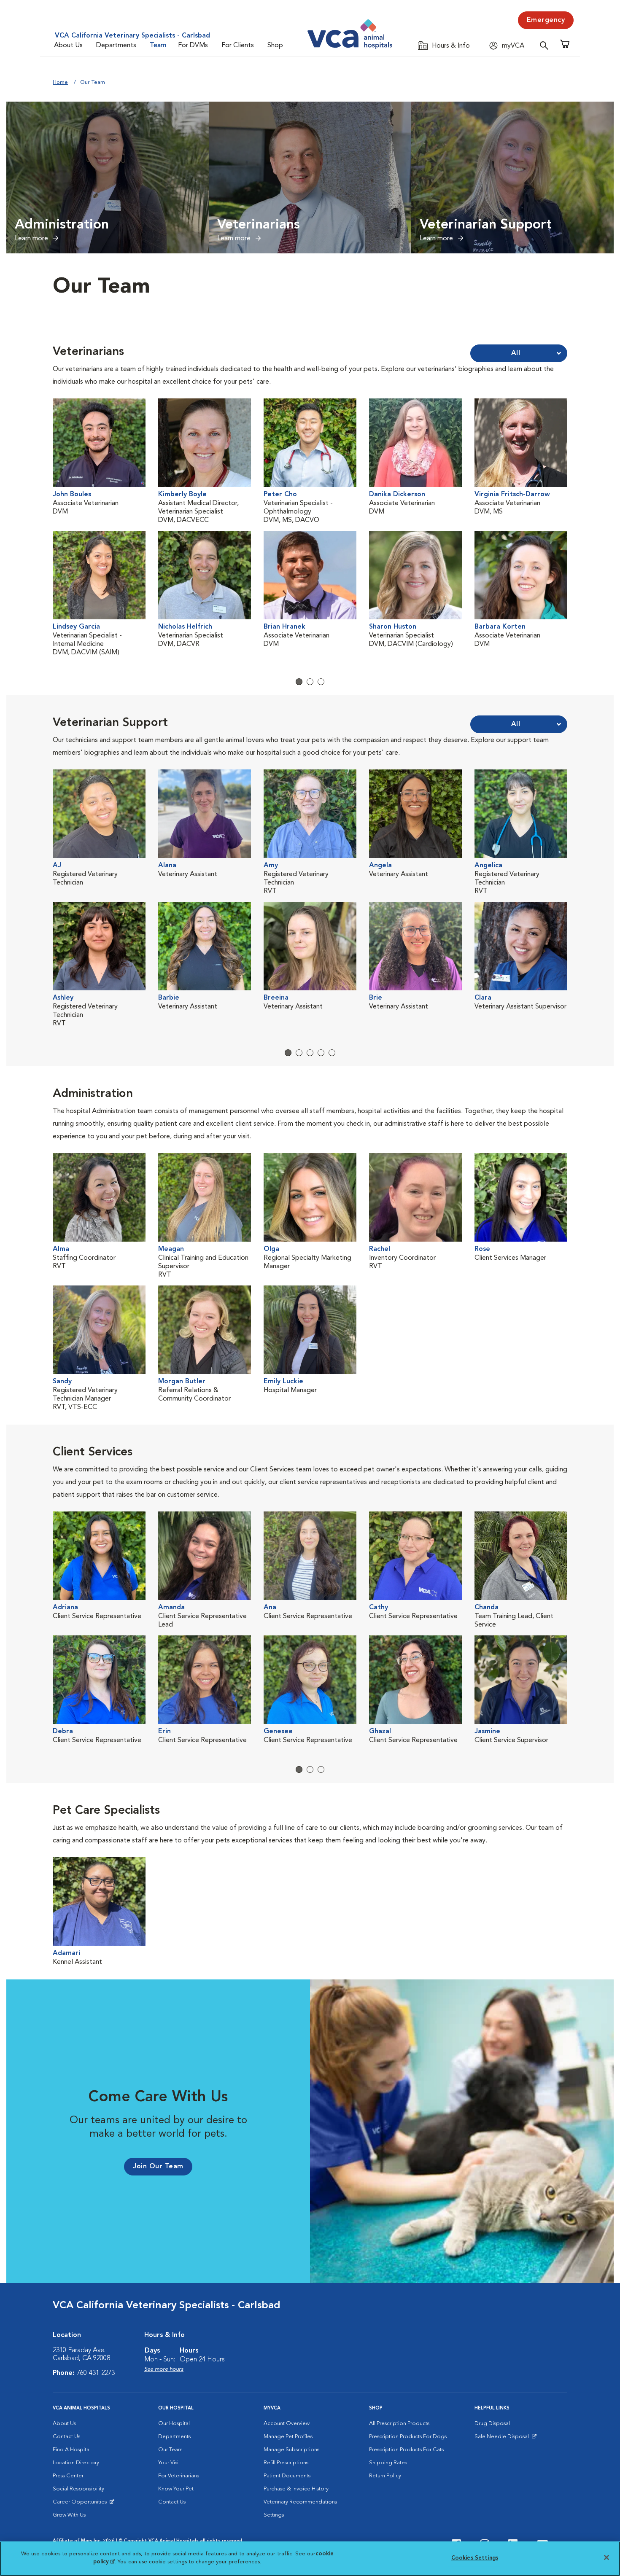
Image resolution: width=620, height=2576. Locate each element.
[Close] (607, 2557)
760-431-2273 (96, 2373)
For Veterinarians (179, 2476)
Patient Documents (287, 2476)
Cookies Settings (475, 2558)
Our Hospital (174, 2424)
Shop (275, 46)
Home (60, 82)
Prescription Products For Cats (406, 2450)
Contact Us (66, 2437)
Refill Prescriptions (286, 2463)
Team (158, 46)
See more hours (164, 2369)
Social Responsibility (78, 2489)
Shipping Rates (388, 2463)
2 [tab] (310, 682)
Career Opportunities (81, 2504)
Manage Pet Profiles (288, 2437)
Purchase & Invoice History (296, 2489)
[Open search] (546, 45)
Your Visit (169, 2463)
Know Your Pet (176, 2489)
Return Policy (385, 2476)
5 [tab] (332, 1053)
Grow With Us (69, 2515)
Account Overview (287, 2424)
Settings (274, 2515)
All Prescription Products (399, 2424)
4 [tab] (321, 1053)
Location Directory (76, 2463)
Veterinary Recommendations (300, 2502)
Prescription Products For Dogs (408, 2437)
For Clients (238, 46)
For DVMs (193, 46)
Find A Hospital (72, 2450)
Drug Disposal (492, 2424)
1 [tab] (299, 682)
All (516, 353)
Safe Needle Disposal (503, 2439)
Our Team (170, 2450)
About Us (68, 46)
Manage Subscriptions (291, 2450)
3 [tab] (321, 682)
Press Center (68, 2476)
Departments (116, 46)
